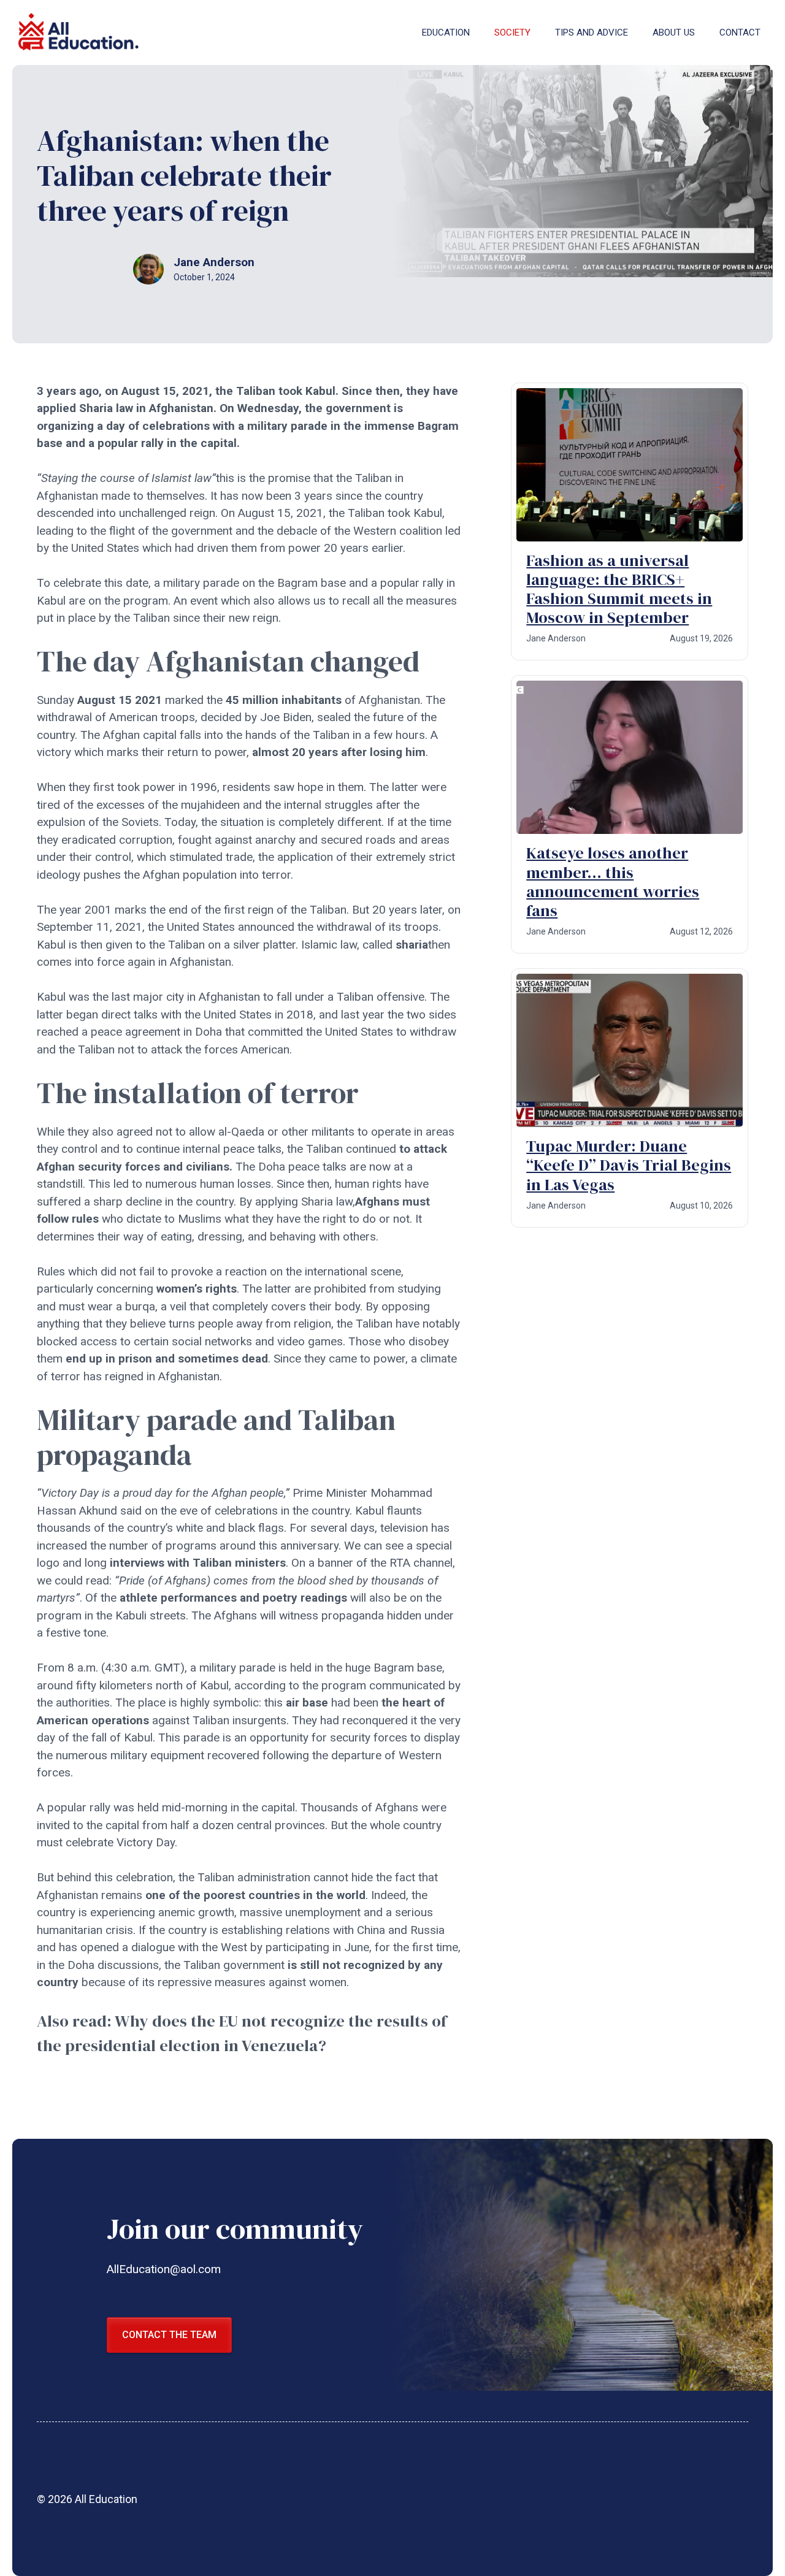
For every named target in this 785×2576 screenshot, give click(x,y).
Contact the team (169, 2335)
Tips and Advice (592, 32)
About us (674, 32)
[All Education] (80, 32)
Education (446, 32)
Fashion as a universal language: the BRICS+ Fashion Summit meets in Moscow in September (619, 589)
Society (512, 32)
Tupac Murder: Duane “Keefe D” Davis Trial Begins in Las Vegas (629, 1165)
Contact (740, 32)
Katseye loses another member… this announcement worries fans (613, 882)
